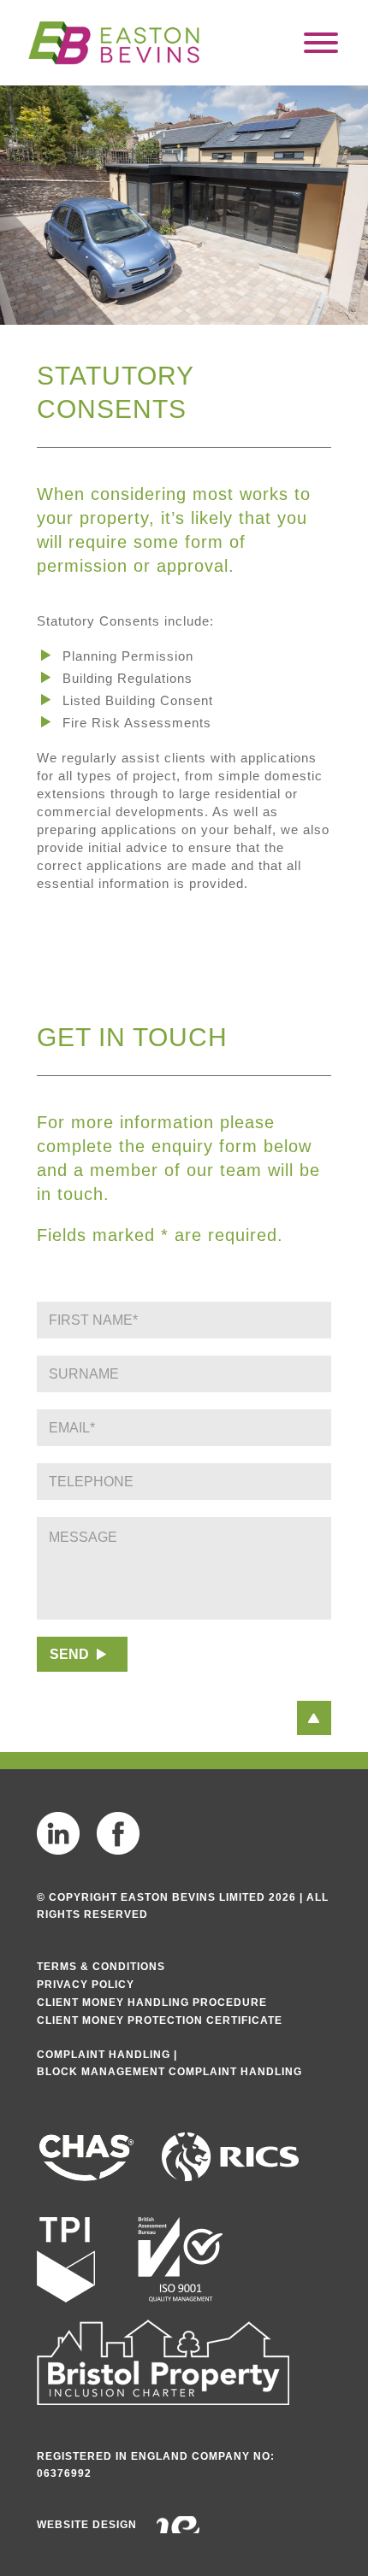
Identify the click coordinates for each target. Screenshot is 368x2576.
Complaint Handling (104, 2055)
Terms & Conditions (101, 1967)
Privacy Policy (86, 1985)
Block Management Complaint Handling (169, 2072)
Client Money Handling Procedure (152, 2003)
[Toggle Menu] (321, 43)
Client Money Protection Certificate (160, 2020)
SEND (69, 1654)
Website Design (87, 2525)
